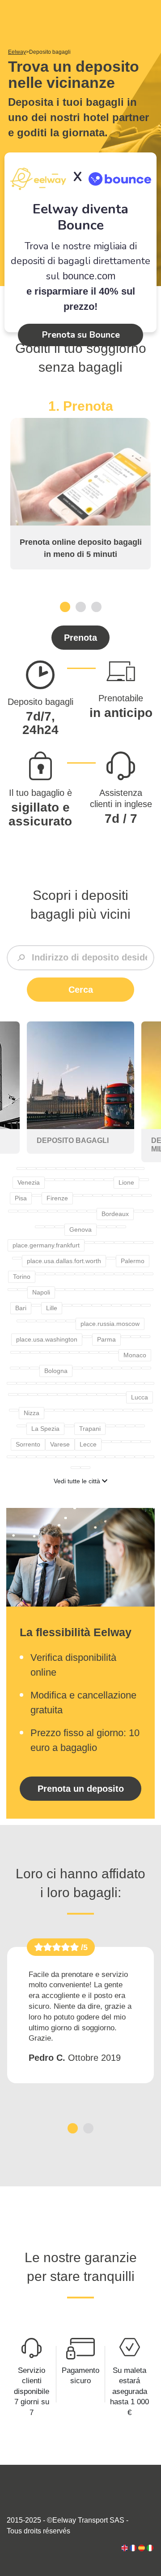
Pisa (21, 1198)
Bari (21, 1308)
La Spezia (45, 1429)
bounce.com (89, 276)
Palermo (133, 1261)
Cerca (81, 990)
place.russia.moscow (110, 1324)
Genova (80, 1229)
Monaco (135, 1355)
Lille (52, 1308)
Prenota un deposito (81, 1789)
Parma (106, 1339)
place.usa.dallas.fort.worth (64, 1261)
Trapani (90, 1429)
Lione (126, 1182)
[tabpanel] (80, 484)
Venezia (29, 1182)
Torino (22, 1277)
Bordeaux (115, 1214)
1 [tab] (65, 606)
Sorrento (28, 1444)
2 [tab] (81, 606)
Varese (60, 1444)
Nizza (32, 1413)
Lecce (88, 1444)
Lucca (140, 1397)
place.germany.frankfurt (46, 1245)
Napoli (41, 1292)
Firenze (57, 1198)
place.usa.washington (47, 1339)
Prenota (80, 638)
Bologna (56, 1371)
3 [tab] (96, 606)
